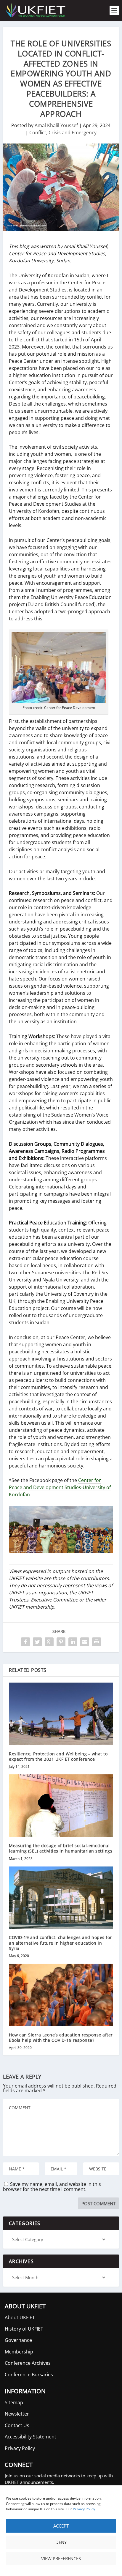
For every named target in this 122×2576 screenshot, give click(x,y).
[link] (35, 10)
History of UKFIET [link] (24, 2329)
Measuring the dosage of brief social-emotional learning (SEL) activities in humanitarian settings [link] (61, 1848)
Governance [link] (18, 2340)
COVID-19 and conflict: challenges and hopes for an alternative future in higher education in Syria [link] (60, 1943)
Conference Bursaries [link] (29, 2375)
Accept (61, 2526)
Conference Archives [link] (28, 2363)
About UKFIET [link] (20, 2318)
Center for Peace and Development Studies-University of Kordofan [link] (60, 1487)
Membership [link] (19, 2352)
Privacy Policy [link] (84, 2509)
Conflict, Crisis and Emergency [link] (63, 133)
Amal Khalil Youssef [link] (56, 125)
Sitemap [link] (14, 2402)
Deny (61, 2542)
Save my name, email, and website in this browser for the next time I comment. (52, 2187)
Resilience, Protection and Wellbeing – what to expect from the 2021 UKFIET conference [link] (58, 1756)
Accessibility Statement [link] (30, 2437)
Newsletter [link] (17, 2414)
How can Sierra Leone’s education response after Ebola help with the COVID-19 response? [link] (61, 2037)
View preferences (61, 2558)
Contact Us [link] (17, 2425)
